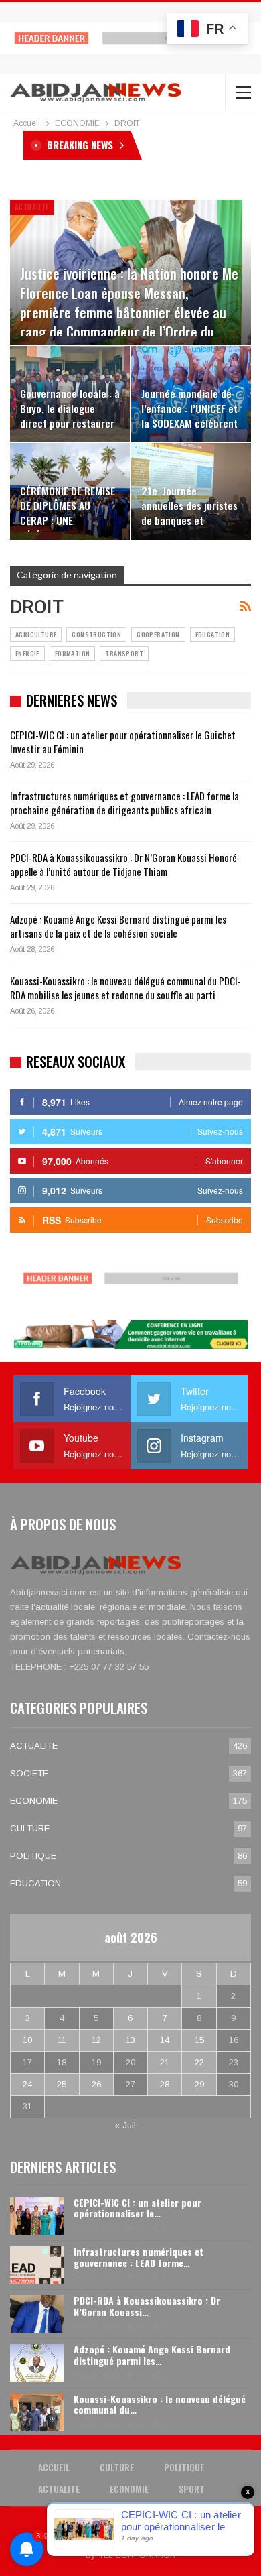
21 (165, 2062)
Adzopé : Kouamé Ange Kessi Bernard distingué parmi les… (152, 2355)
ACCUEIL (54, 2467)
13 (130, 2040)
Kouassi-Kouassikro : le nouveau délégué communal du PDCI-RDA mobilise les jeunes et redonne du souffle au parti (125, 988)
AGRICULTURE (36, 634)
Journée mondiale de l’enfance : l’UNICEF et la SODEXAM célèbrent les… (189, 416)
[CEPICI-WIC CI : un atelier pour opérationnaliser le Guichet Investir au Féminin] (37, 2216)
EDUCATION (213, 634)
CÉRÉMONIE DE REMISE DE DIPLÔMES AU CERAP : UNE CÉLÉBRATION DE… (68, 513)
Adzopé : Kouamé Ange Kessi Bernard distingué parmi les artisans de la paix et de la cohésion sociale (118, 926)
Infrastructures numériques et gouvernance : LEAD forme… (139, 2257)
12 (96, 2040)
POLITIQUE (33, 1856)
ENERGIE (27, 653)
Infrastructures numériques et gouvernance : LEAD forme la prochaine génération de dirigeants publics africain (124, 803)
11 (62, 2040)
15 (199, 2040)
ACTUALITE (32, 207)
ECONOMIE (34, 1801)
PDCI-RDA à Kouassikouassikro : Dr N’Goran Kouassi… (147, 2306)
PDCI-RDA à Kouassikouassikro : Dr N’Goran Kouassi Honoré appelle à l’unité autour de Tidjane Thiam (123, 864)
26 (96, 2084)
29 (199, 2084)
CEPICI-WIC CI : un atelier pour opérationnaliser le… (138, 2208)
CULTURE (30, 1828)
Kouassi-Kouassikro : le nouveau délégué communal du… (160, 2404)
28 (165, 2084)
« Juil (125, 2125)
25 (62, 2084)
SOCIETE (29, 1773)
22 (199, 2062)
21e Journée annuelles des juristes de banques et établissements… (189, 513)
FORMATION (73, 653)
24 (27, 2084)
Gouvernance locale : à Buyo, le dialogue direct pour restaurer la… (70, 416)
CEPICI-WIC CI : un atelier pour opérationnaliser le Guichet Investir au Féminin (123, 742)
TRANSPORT (124, 653)
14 (165, 2040)
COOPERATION (158, 634)
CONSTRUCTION (96, 634)
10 (27, 2040)
